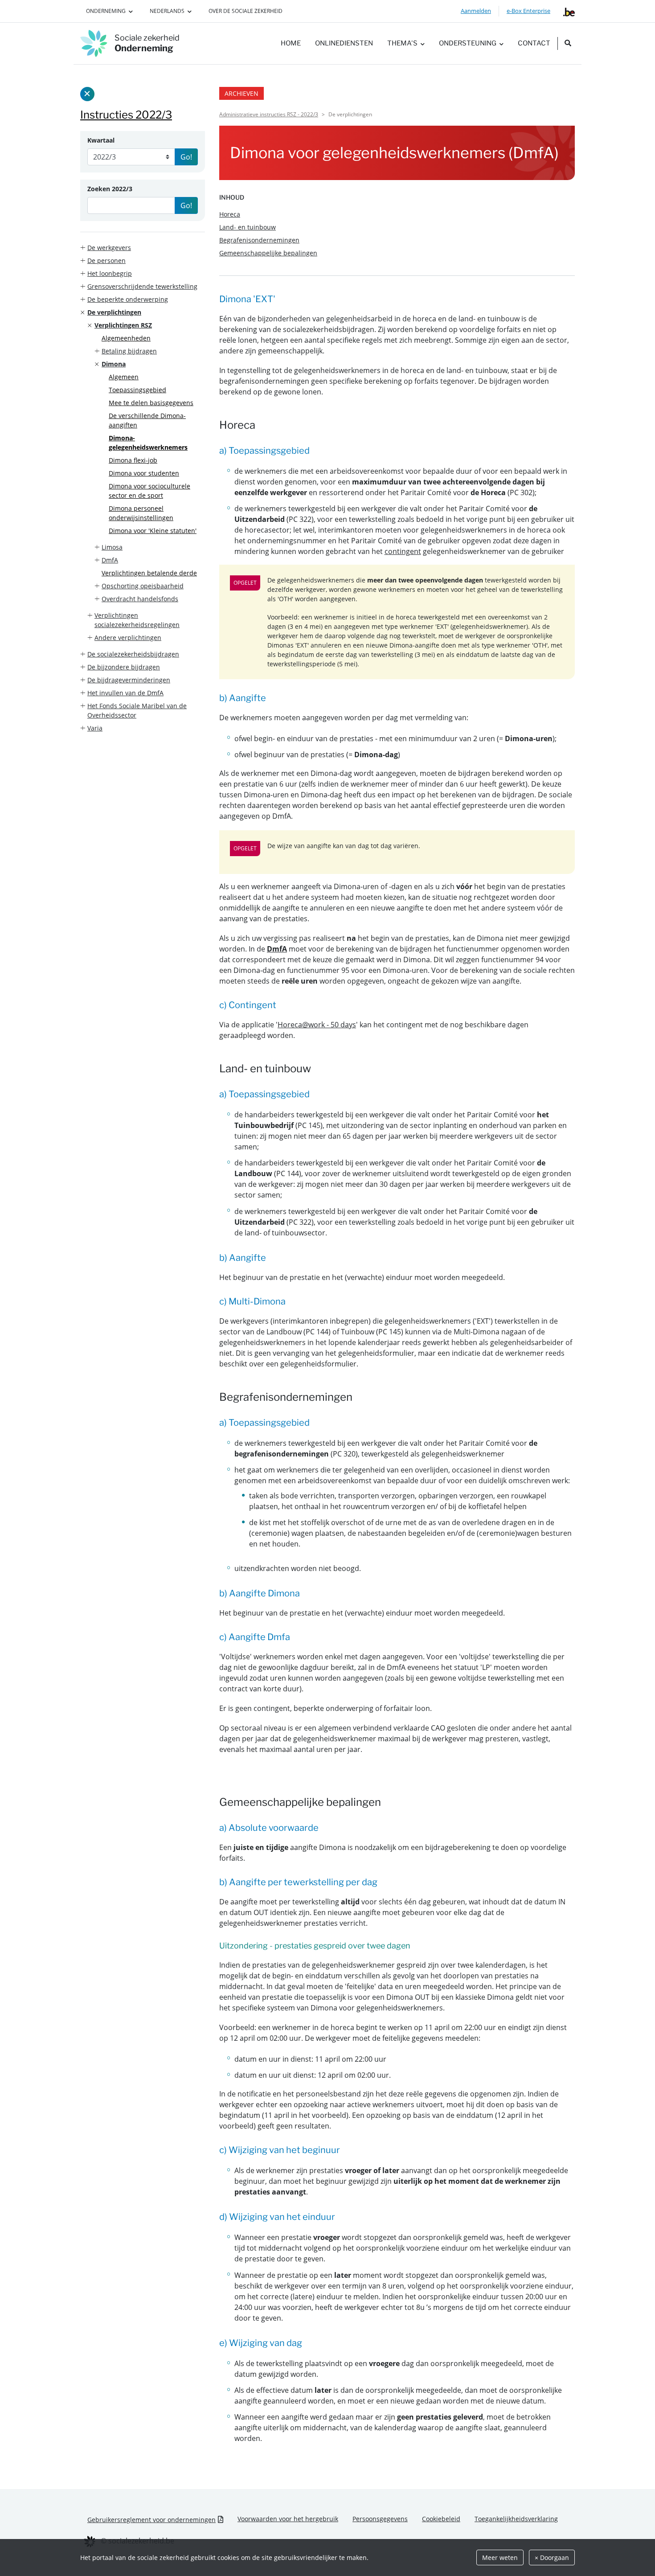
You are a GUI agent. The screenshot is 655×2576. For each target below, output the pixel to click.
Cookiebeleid (441, 2519)
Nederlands (167, 11)
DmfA (277, 949)
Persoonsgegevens (380, 2519)
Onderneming (106, 11)
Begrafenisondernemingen (259, 240)
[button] (143, 248)
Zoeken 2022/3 (110, 189)
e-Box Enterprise (528, 11)
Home (291, 43)
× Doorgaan (552, 2558)
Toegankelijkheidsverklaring (516, 2519)
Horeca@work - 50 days (317, 1025)
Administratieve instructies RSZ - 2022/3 (269, 114)
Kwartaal (101, 140)
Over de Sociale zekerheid (246, 11)
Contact (534, 43)
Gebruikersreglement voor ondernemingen (151, 2520)
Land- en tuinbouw (248, 227)
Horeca (230, 214)
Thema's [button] (402, 43)
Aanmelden (476, 11)
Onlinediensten (344, 43)
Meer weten (500, 2558)
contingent (403, 551)
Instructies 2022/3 (126, 115)
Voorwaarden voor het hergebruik (288, 2519)
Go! (186, 157)
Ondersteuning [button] (468, 43)
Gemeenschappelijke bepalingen (268, 253)
